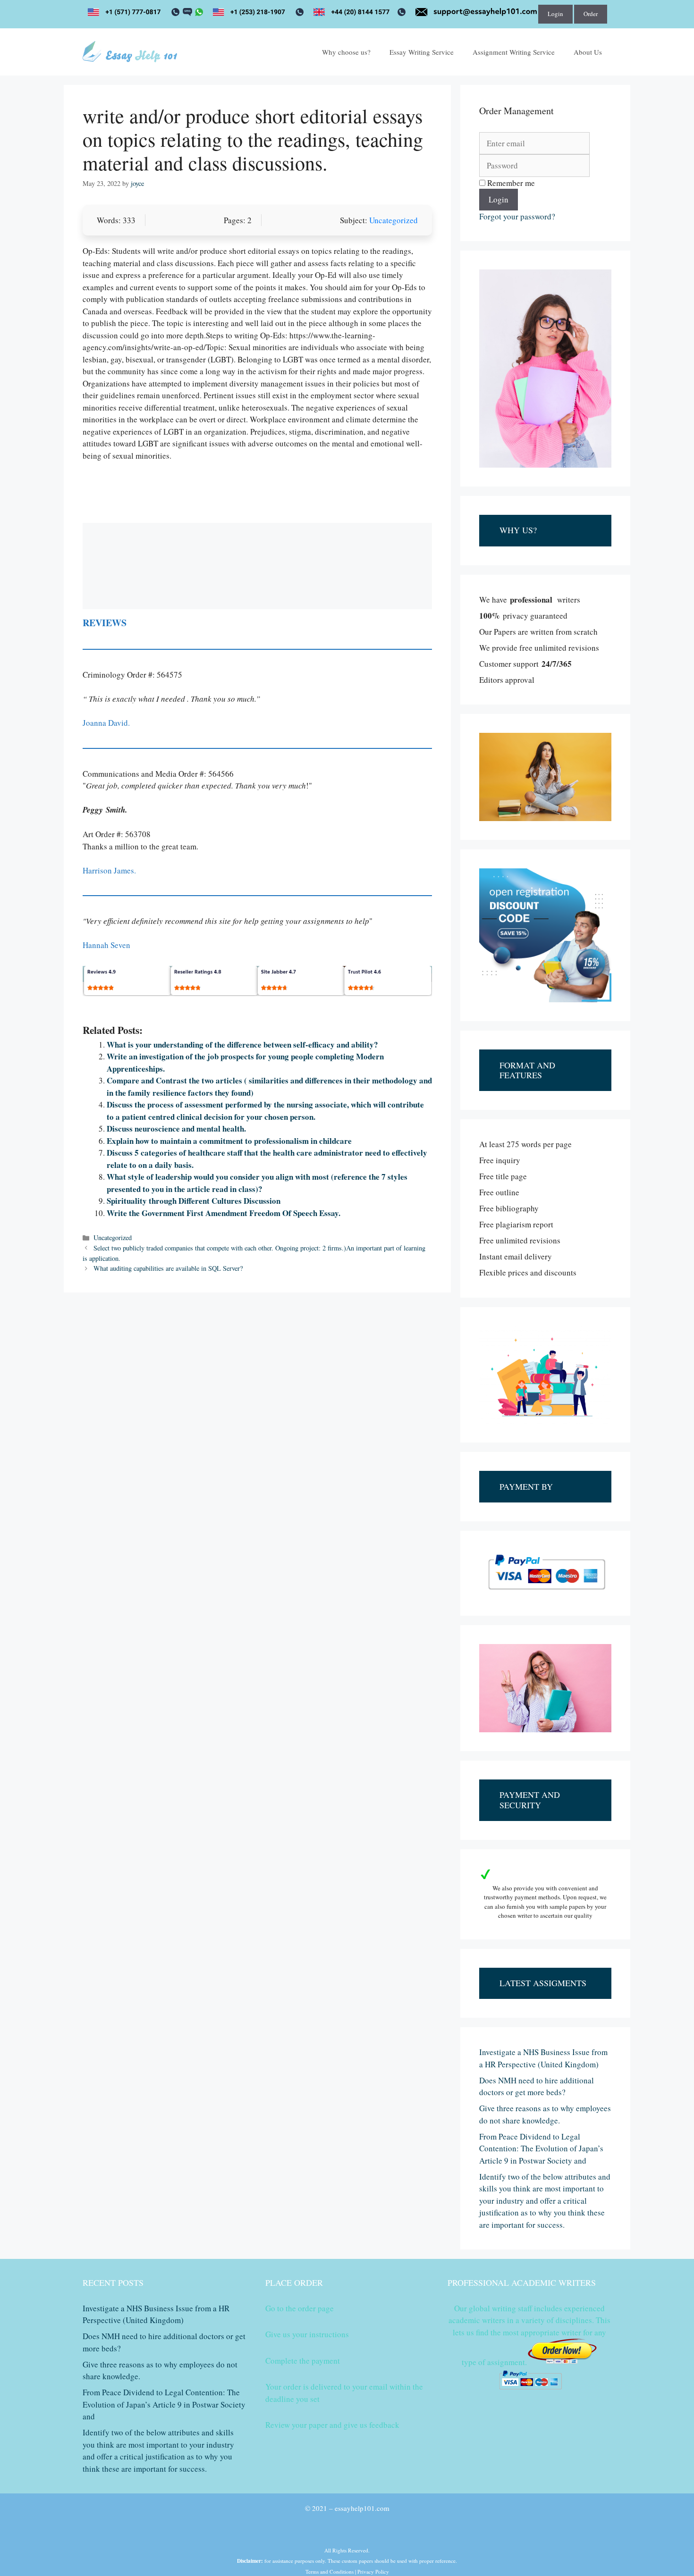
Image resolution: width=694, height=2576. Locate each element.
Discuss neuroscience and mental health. (176, 1129)
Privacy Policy (373, 2572)
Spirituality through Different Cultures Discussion (194, 1201)
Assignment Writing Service (514, 52)
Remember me (510, 183)
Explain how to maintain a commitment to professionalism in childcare (229, 1141)
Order (591, 14)
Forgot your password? (517, 216)
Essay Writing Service (422, 52)
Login (555, 14)
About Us (588, 52)
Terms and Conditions (330, 2572)
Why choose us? (346, 52)
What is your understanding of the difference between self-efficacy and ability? (242, 1045)
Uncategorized (394, 220)
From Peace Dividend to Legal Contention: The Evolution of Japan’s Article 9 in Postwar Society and (541, 2148)
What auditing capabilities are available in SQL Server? (168, 1268)
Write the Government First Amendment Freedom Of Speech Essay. (224, 1213)
